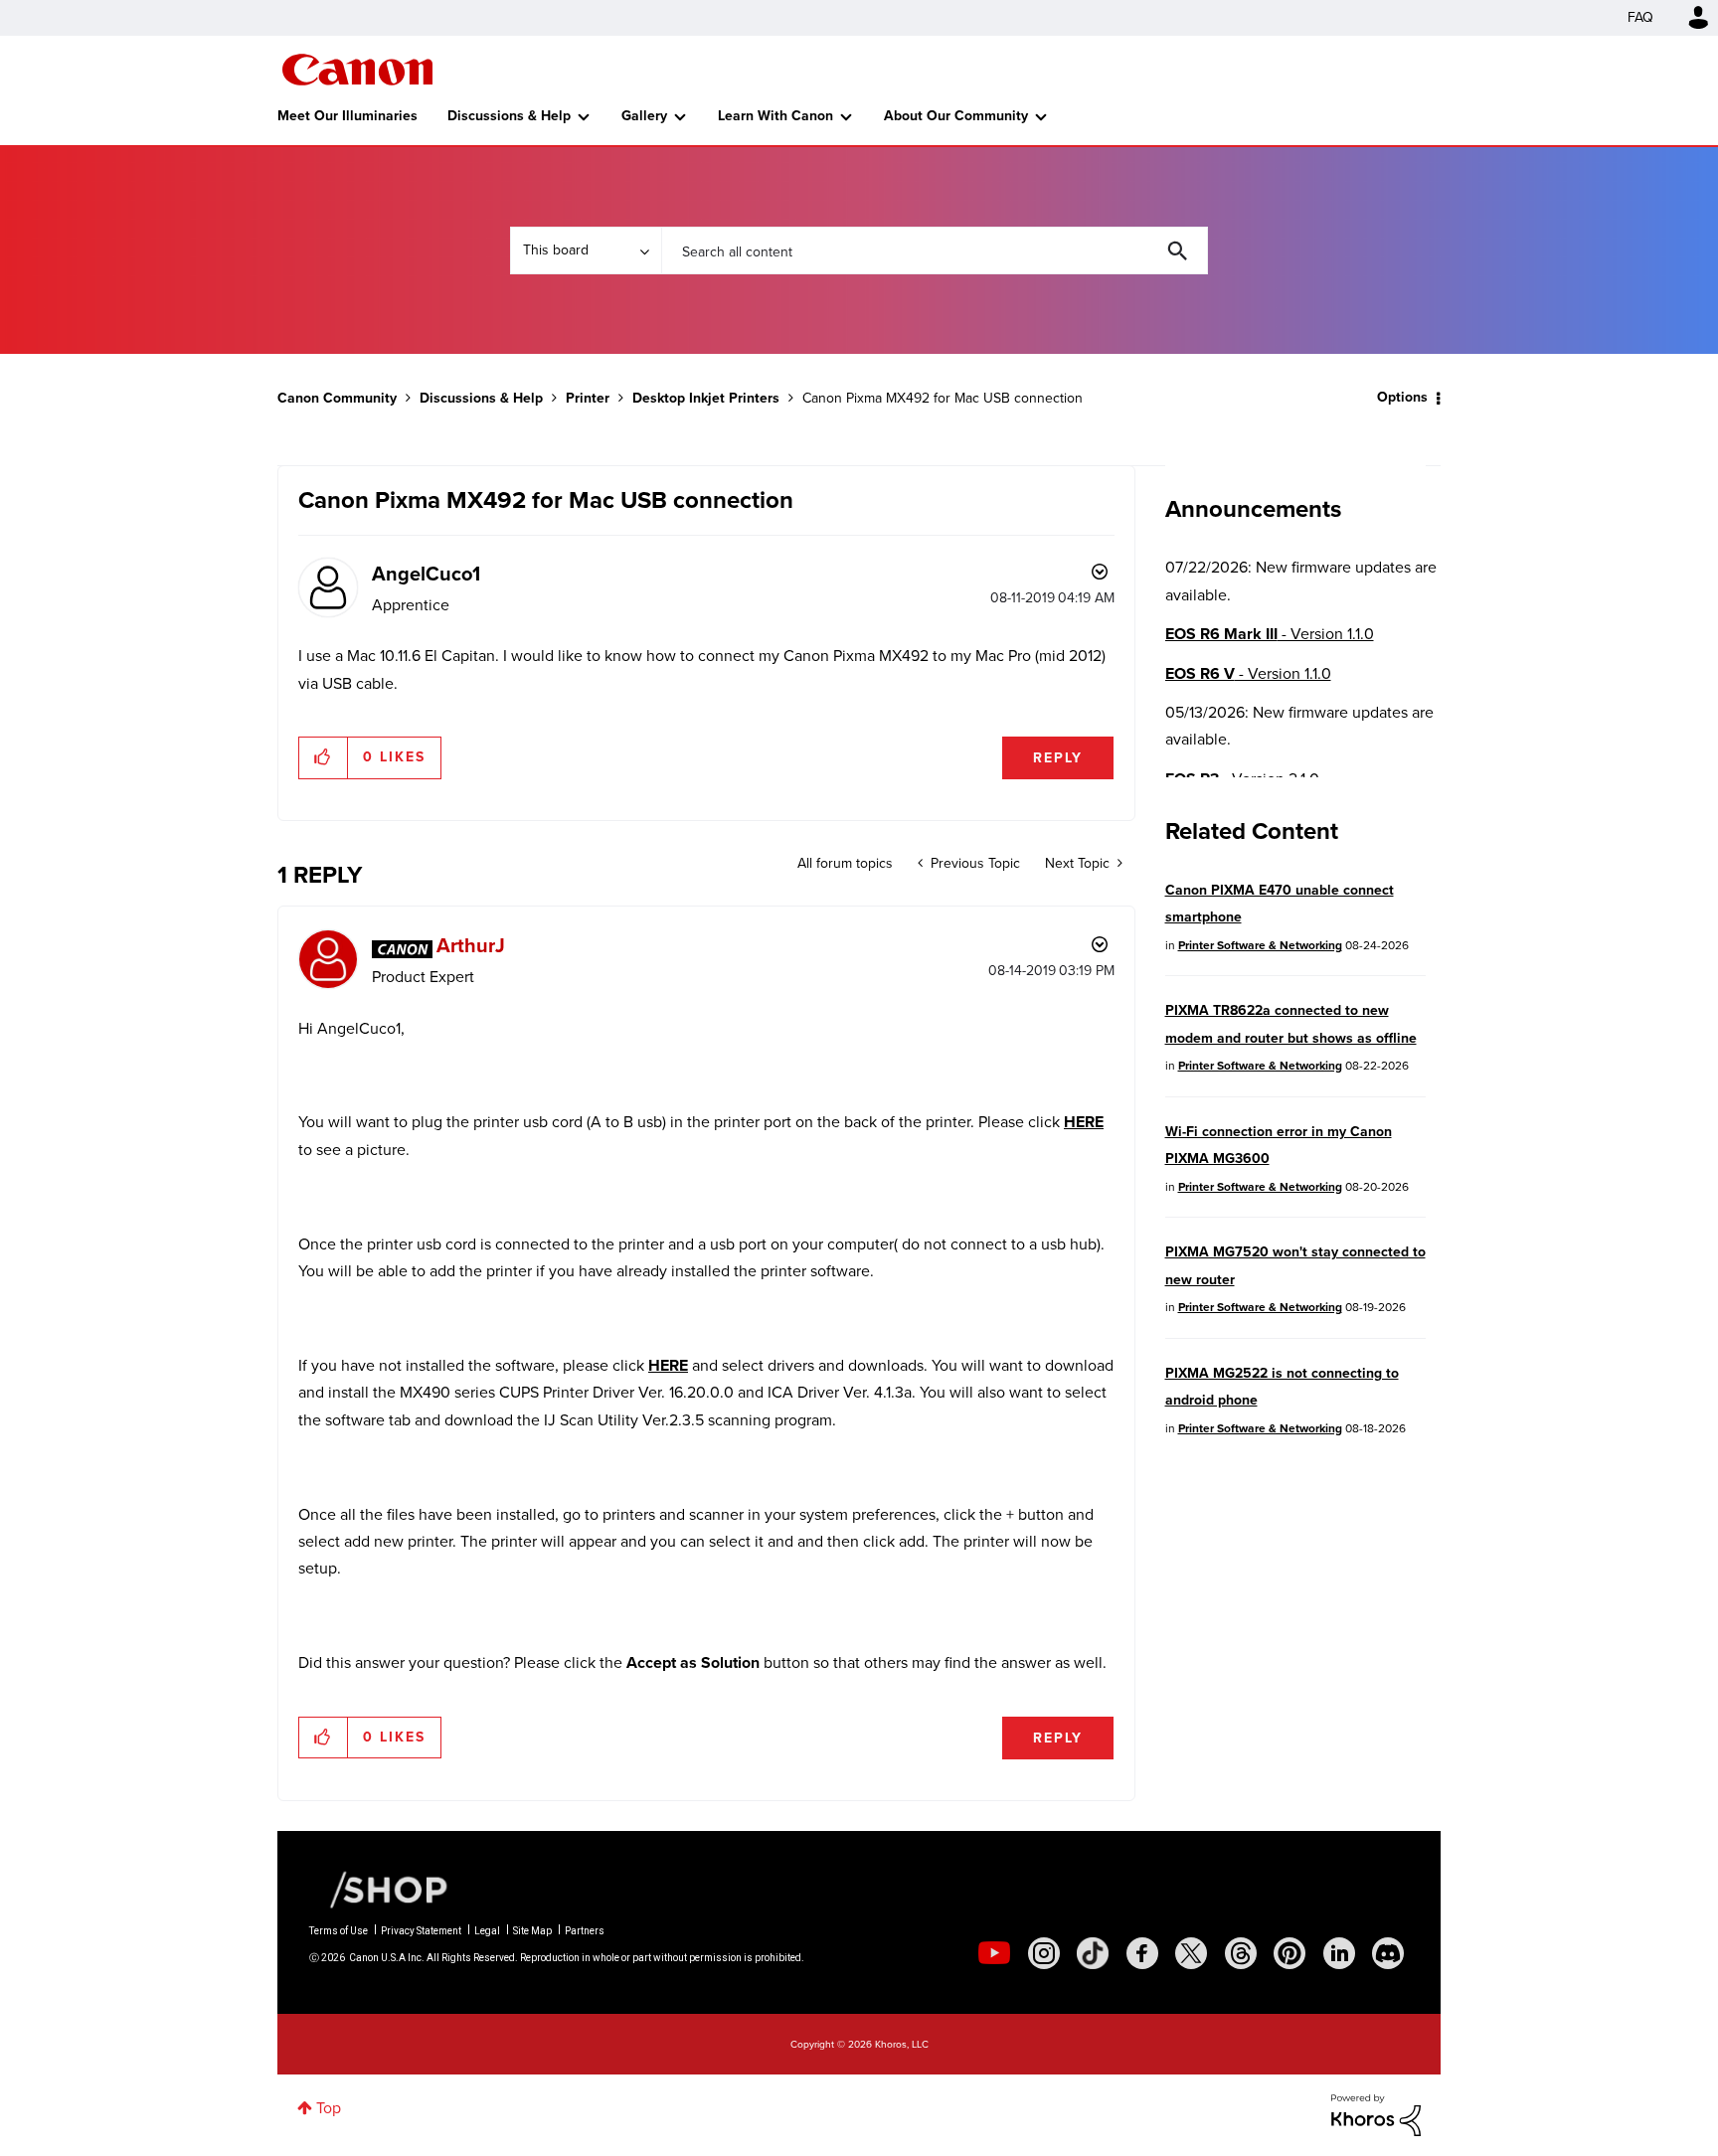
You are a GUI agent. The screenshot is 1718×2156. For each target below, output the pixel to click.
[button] (324, 757)
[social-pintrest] (1289, 1953)
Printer (588, 398)
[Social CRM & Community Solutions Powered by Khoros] (1376, 2114)
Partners (585, 1931)
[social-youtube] (994, 1953)
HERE (1084, 1122)
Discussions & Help (509, 116)
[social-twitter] (1191, 1953)
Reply (1058, 758)
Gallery (644, 116)
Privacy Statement (421, 1931)
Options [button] (1402, 397)
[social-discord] (1388, 1953)
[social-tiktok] (1093, 1953)
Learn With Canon (775, 116)
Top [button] (329, 2108)
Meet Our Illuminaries (347, 116)
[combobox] (935, 250)
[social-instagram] (1044, 1953)
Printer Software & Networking (1260, 945)
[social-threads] (1241, 1953)
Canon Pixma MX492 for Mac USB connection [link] (943, 398)
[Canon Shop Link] (379, 1889)
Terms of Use (339, 1931)
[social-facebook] (1142, 1953)
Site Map (532, 1931)
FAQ (1640, 17)
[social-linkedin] (1339, 1953)
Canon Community (357, 70)
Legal (487, 1931)
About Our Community (956, 116)
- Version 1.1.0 (1270, 634)
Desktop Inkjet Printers (706, 398)
